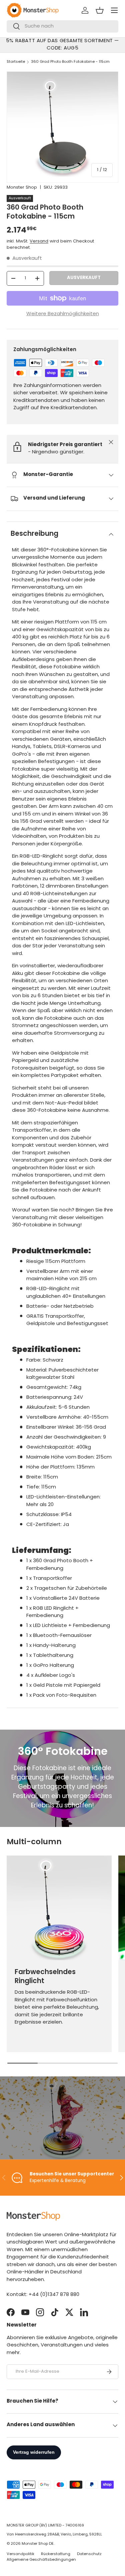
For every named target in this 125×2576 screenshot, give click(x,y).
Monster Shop (22, 188)
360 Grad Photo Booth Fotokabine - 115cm (70, 62)
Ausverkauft (84, 278)
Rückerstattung (56, 2554)
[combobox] (62, 26)
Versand (39, 241)
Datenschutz (89, 2554)
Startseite (16, 62)
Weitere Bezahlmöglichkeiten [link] (63, 314)
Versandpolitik (20, 2554)
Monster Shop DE (38, 2544)
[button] (100, 10)
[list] (62, 127)
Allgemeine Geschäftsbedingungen (41, 2560)
